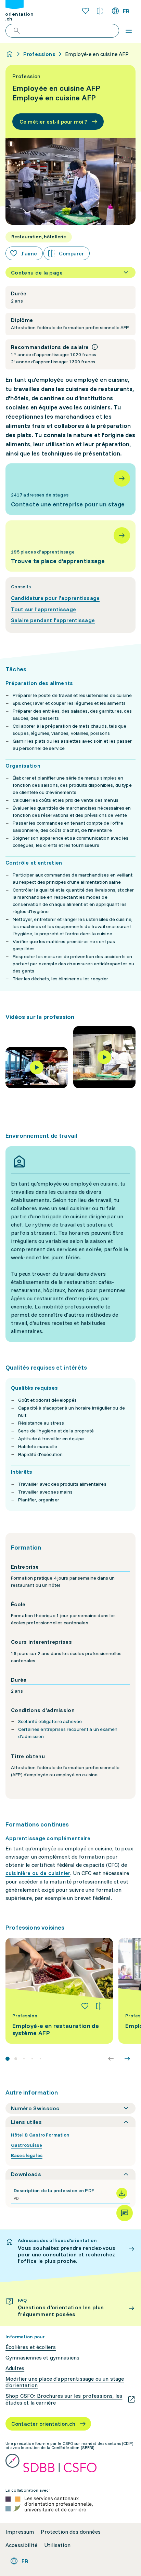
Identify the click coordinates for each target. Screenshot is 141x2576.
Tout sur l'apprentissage (43, 609)
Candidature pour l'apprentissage (55, 598)
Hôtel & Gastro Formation (40, 2135)
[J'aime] (85, 2006)
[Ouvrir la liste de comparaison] (100, 11)
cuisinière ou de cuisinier (38, 1873)
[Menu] (129, 31)
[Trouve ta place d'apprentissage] (70, 546)
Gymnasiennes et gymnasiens (42, 2358)
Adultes (15, 2368)
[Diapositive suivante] (127, 2059)
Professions (39, 54)
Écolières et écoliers (31, 2347)
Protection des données (71, 2532)
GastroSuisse (27, 2145)
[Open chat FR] (125, 2213)
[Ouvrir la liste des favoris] (86, 11)
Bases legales (27, 2155)
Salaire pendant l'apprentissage (53, 620)
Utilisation (57, 2545)
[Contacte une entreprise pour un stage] (70, 489)
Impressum (20, 2532)
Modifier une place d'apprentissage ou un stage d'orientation (65, 2382)
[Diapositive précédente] (111, 2059)
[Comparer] (99, 2006)
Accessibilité (21, 2545)
